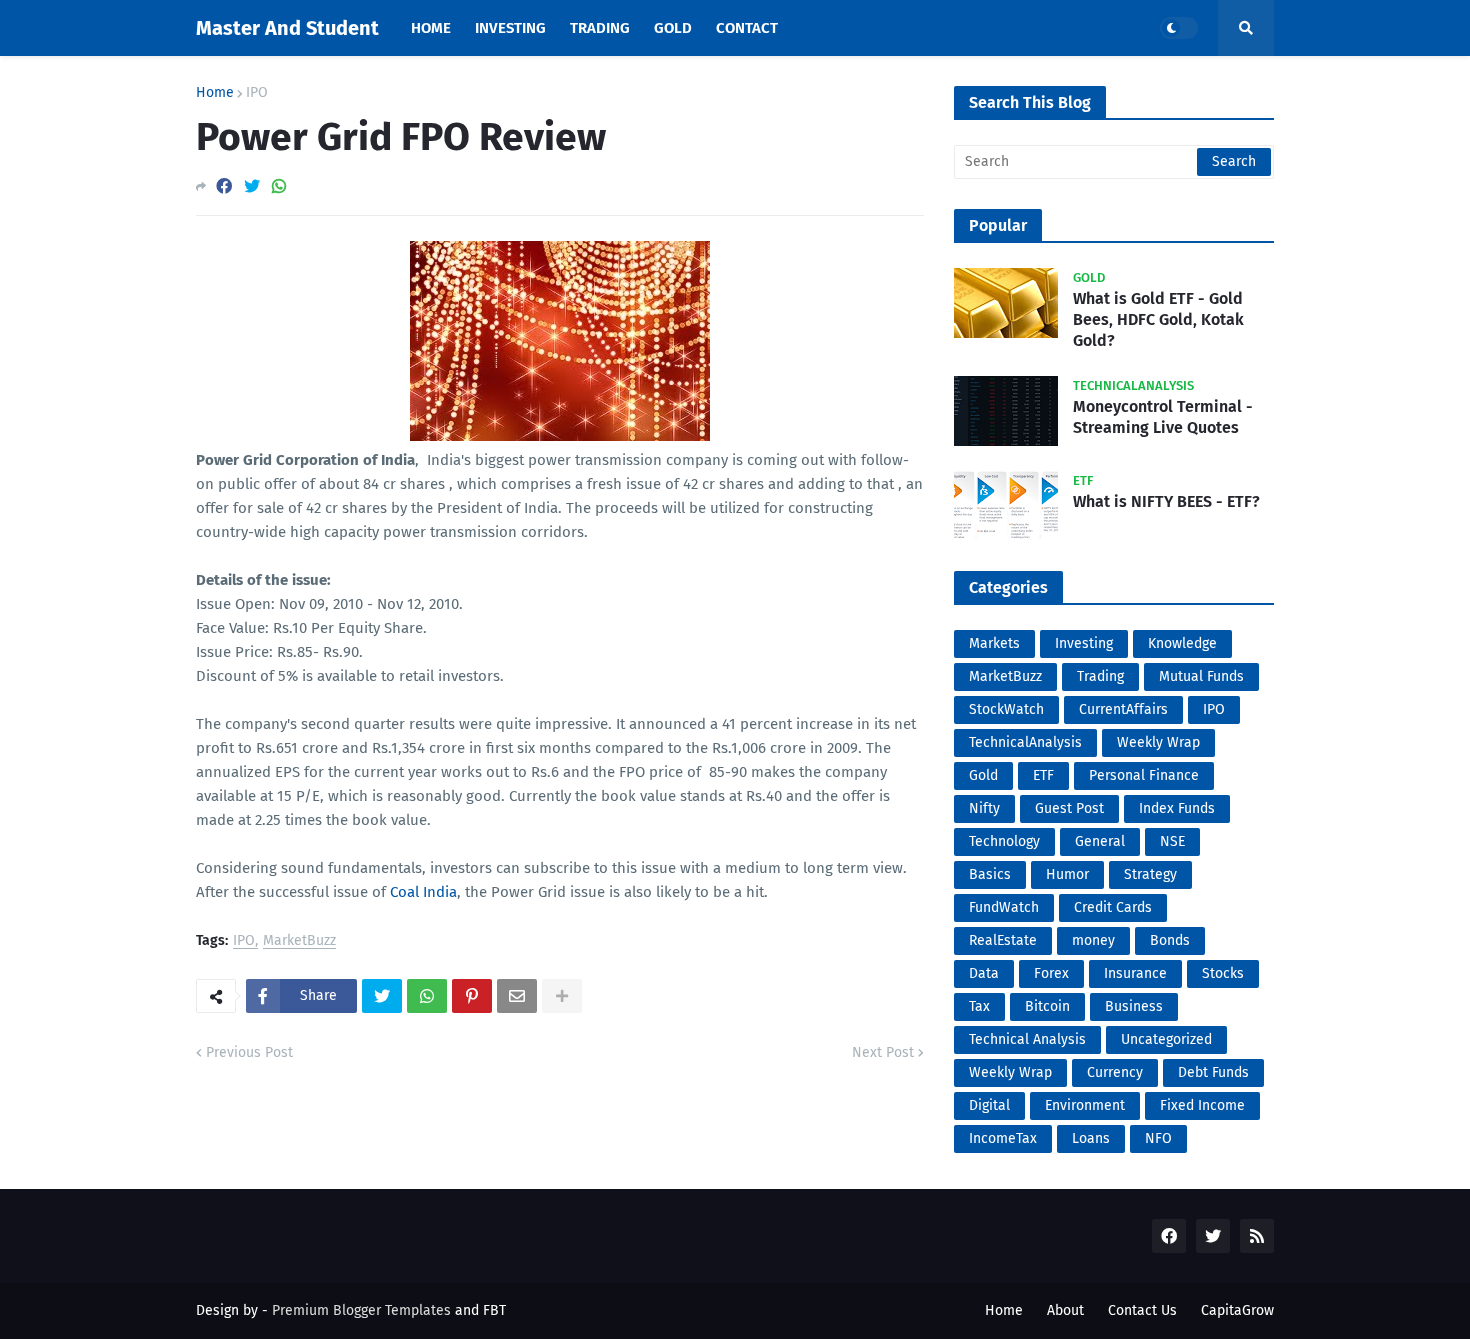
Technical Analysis (1027, 1039)
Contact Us (1142, 1310)
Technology (1004, 841)
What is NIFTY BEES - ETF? (1166, 501)
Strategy (1150, 874)
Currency (1115, 1072)
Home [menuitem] (431, 28)
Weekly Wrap (1158, 742)
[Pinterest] (472, 996)
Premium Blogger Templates (361, 1310)
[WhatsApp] (279, 186)
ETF (1043, 775)
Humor (1067, 874)
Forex (1051, 973)
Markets (994, 643)
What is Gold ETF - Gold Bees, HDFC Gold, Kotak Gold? (1158, 319)
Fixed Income (1202, 1105)
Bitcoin (1047, 1006)
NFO (1158, 1138)
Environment (1085, 1105)
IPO (257, 93)
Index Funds (1177, 808)
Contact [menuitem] (747, 28)
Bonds (1170, 940)
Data (984, 973)
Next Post (883, 1052)
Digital (989, 1105)
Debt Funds (1213, 1072)
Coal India (423, 892)
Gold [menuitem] (673, 28)
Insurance (1135, 973)
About (1065, 1310)
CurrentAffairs (1123, 709)
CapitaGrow (1237, 1310)
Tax (979, 1006)
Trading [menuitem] (600, 28)
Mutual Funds (1201, 676)
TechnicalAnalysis (1025, 742)
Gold (983, 775)
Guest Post (1069, 808)
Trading (1100, 676)
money (1093, 940)
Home (215, 93)
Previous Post (249, 1052)
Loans (1091, 1138)
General (1100, 841)
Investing (1084, 643)
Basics (990, 874)
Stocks (1223, 973)
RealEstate (1003, 940)
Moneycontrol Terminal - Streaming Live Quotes (1163, 417)
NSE (1172, 841)
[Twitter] (252, 186)
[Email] (517, 996)
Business (1134, 1006)
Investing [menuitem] (510, 28)
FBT (494, 1310)
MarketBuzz (299, 941)
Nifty (984, 808)
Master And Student (287, 28)
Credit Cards (1113, 907)
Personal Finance (1144, 775)
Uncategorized (1166, 1039)
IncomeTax (1003, 1138)
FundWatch (1004, 907)
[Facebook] (224, 186)
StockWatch (1006, 709)
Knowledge (1182, 643)
